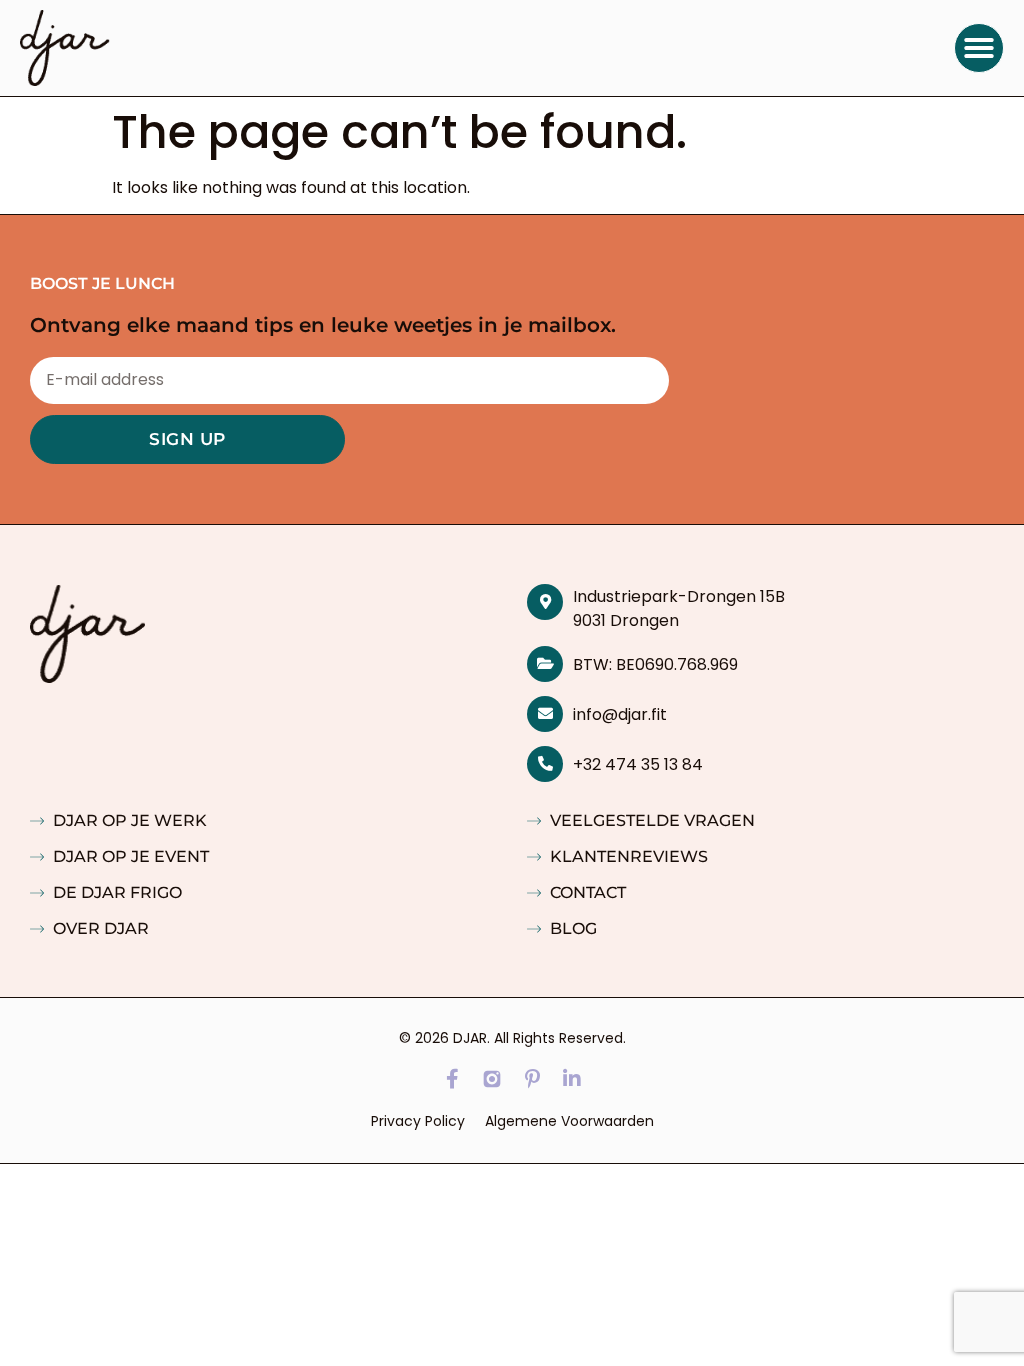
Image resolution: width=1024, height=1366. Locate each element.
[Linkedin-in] (572, 1079)
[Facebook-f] (452, 1079)
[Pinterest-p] (532, 1079)
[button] (979, 48)
